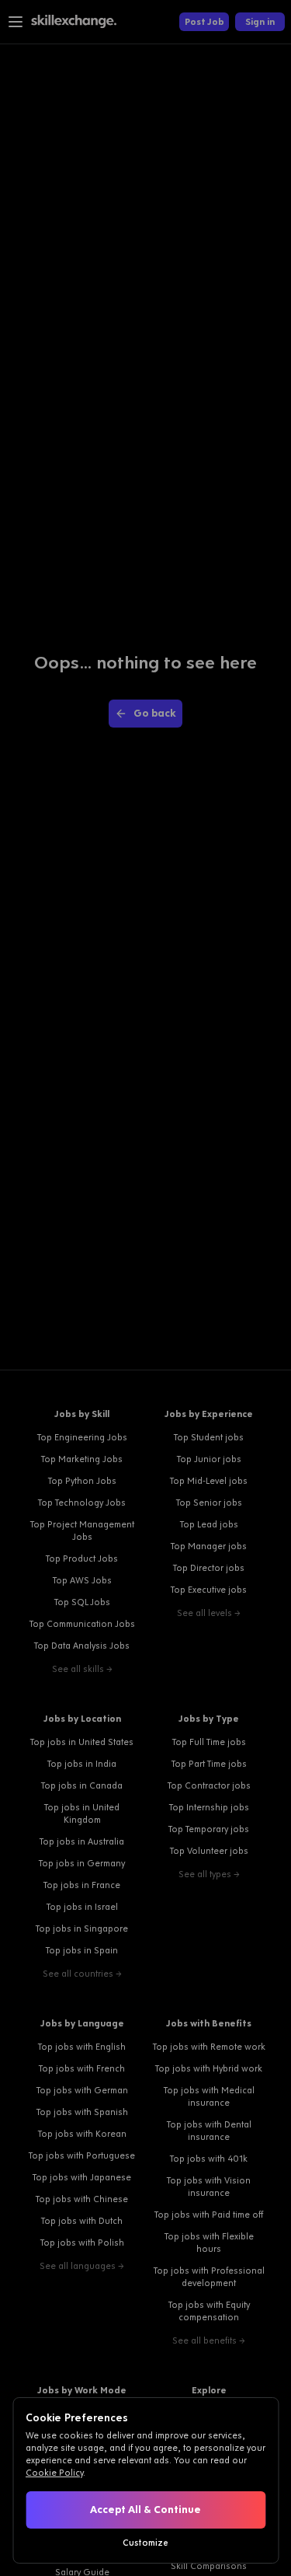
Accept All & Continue (145, 2510)
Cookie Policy (54, 2473)
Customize (145, 2543)
